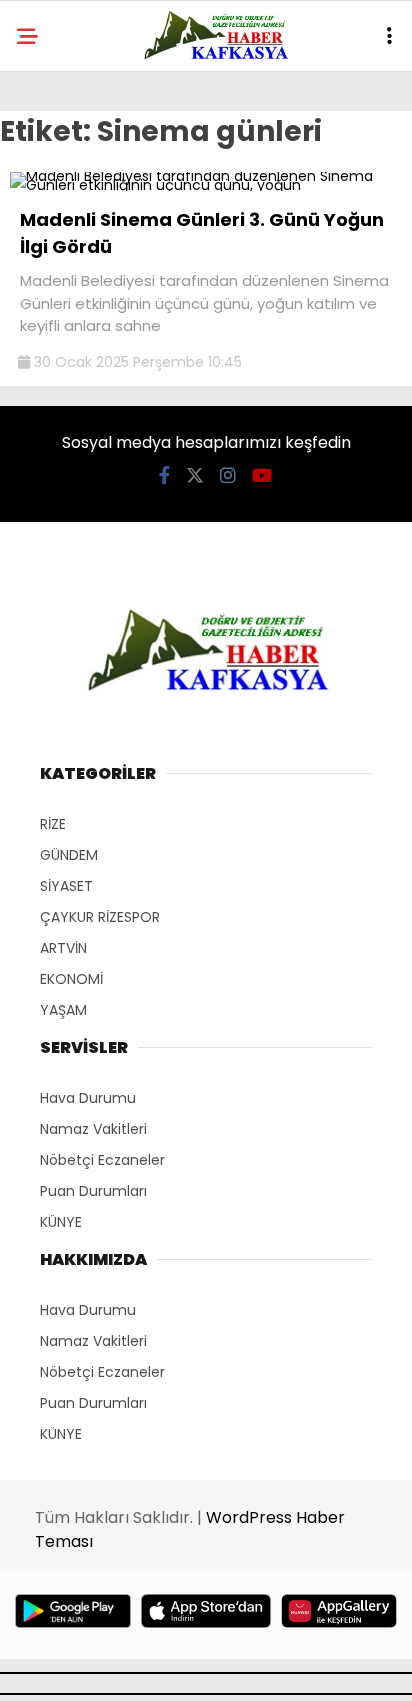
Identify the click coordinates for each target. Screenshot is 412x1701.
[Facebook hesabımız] (164, 475)
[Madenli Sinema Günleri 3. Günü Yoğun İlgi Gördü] (206, 185)
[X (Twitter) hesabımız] (195, 475)
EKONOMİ (71, 979)
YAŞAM (63, 1010)
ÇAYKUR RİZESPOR (100, 917)
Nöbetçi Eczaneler (102, 1160)
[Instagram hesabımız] (228, 475)
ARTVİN (63, 948)
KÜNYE (61, 1222)
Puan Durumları (93, 1191)
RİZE (53, 824)
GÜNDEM (69, 855)
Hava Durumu (88, 1098)
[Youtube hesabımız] (262, 475)
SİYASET (66, 886)
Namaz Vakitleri (93, 1129)
